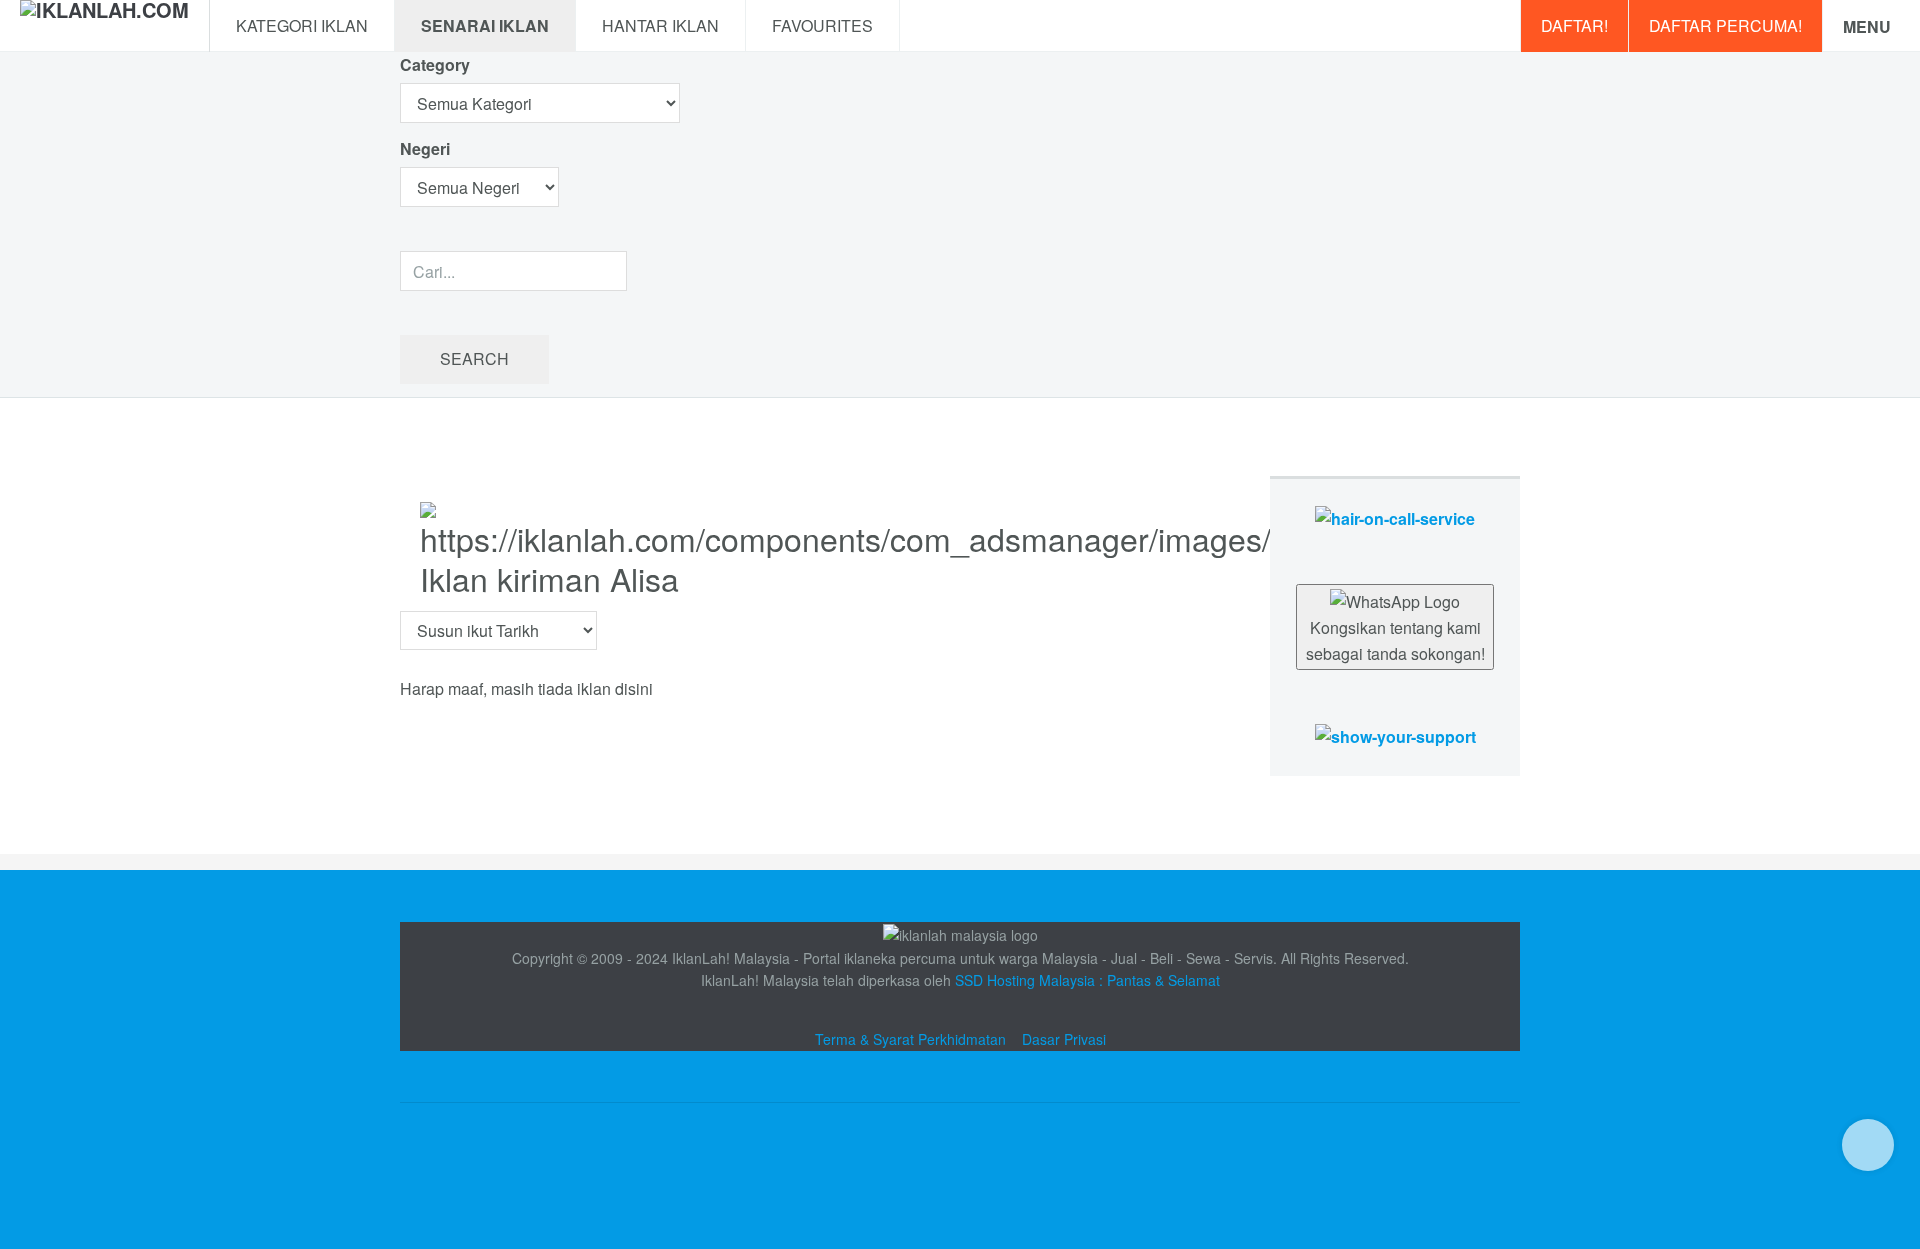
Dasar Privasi (1064, 1039)
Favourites (822, 25)
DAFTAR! (1574, 25)
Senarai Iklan (485, 25)
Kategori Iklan (302, 25)
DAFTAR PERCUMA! (1725, 25)
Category (435, 64)
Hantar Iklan (660, 25)
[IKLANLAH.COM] (104, 26)
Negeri (427, 148)
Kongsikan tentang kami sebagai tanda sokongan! (1395, 640)
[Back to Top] (1868, 1145)
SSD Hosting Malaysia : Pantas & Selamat (1087, 980)
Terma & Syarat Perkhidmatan (910, 1039)
